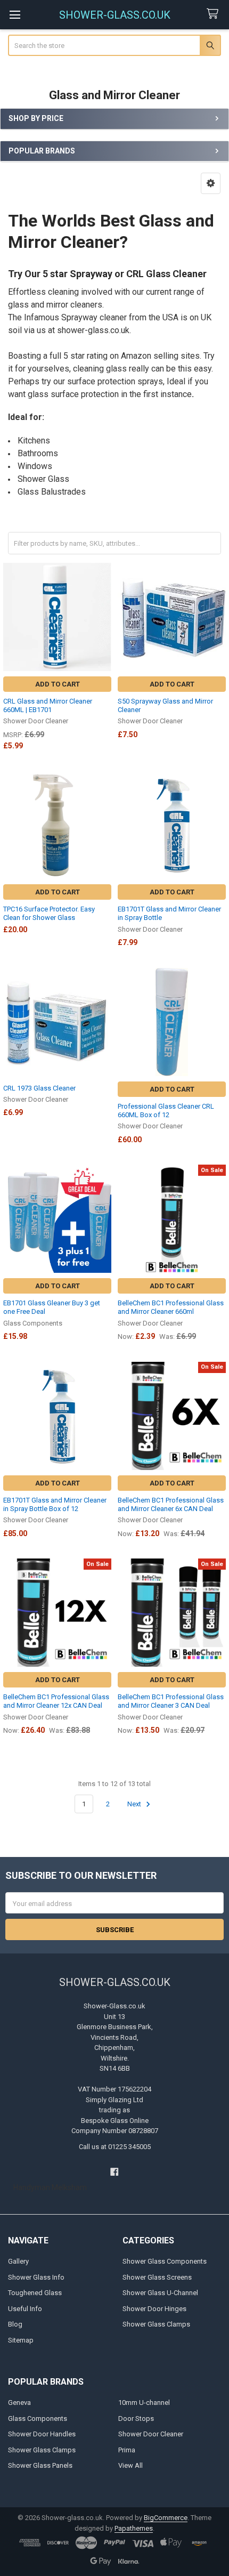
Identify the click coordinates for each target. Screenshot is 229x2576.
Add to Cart (58, 684)
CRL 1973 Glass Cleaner (39, 1088)
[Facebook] (114, 2172)
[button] (211, 183)
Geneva (19, 2403)
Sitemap (21, 2340)
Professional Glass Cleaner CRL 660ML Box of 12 (166, 1111)
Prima (127, 2450)
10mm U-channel (144, 2403)
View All (130, 2465)
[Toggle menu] (15, 15)
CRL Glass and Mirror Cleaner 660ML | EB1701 (48, 705)
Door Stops (136, 2418)
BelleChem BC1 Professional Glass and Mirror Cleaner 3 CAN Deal (171, 1701)
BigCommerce (166, 2518)
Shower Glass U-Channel (160, 2293)
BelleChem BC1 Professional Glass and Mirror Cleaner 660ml (171, 1307)
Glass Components (38, 2418)
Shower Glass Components (165, 2261)
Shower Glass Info (36, 2277)
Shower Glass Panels (40, 2465)
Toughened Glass (35, 2293)
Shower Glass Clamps (156, 2324)
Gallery (18, 2261)
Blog (15, 2324)
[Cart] (215, 14)
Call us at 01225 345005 (115, 2147)
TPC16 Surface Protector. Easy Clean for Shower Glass (49, 913)
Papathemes (134, 2528)
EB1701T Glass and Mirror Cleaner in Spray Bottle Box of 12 (55, 1504)
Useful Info (25, 2309)
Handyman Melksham (50, 2187)
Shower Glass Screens (157, 2277)
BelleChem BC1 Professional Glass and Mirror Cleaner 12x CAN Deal (56, 1701)
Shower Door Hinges (154, 2309)
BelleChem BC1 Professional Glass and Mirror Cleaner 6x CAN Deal (171, 1504)
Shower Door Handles (42, 2434)
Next (135, 1804)
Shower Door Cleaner (151, 2434)
